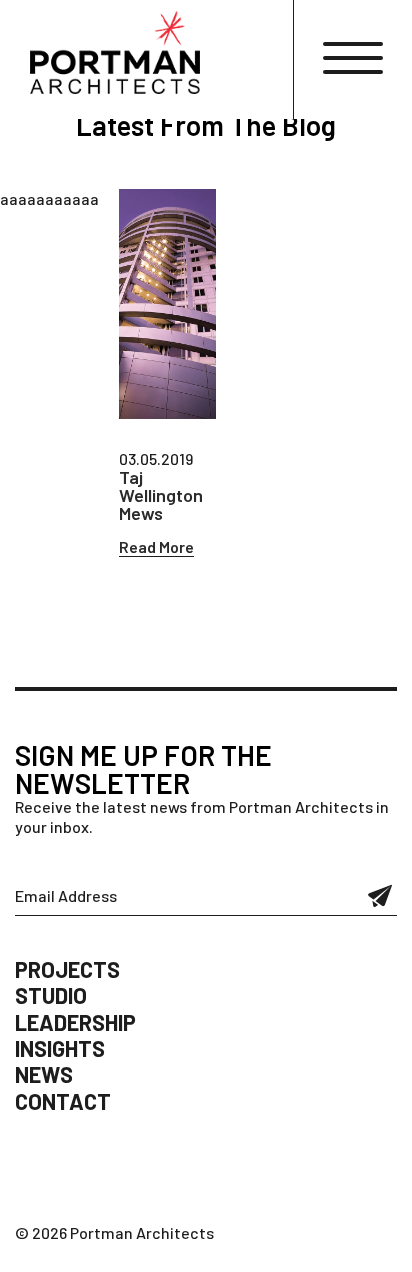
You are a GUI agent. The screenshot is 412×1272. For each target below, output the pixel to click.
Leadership (75, 1022)
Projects (67, 969)
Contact (63, 1101)
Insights (60, 1048)
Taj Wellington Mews (161, 495)
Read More (156, 546)
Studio (51, 995)
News (44, 1074)
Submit (380, 896)
